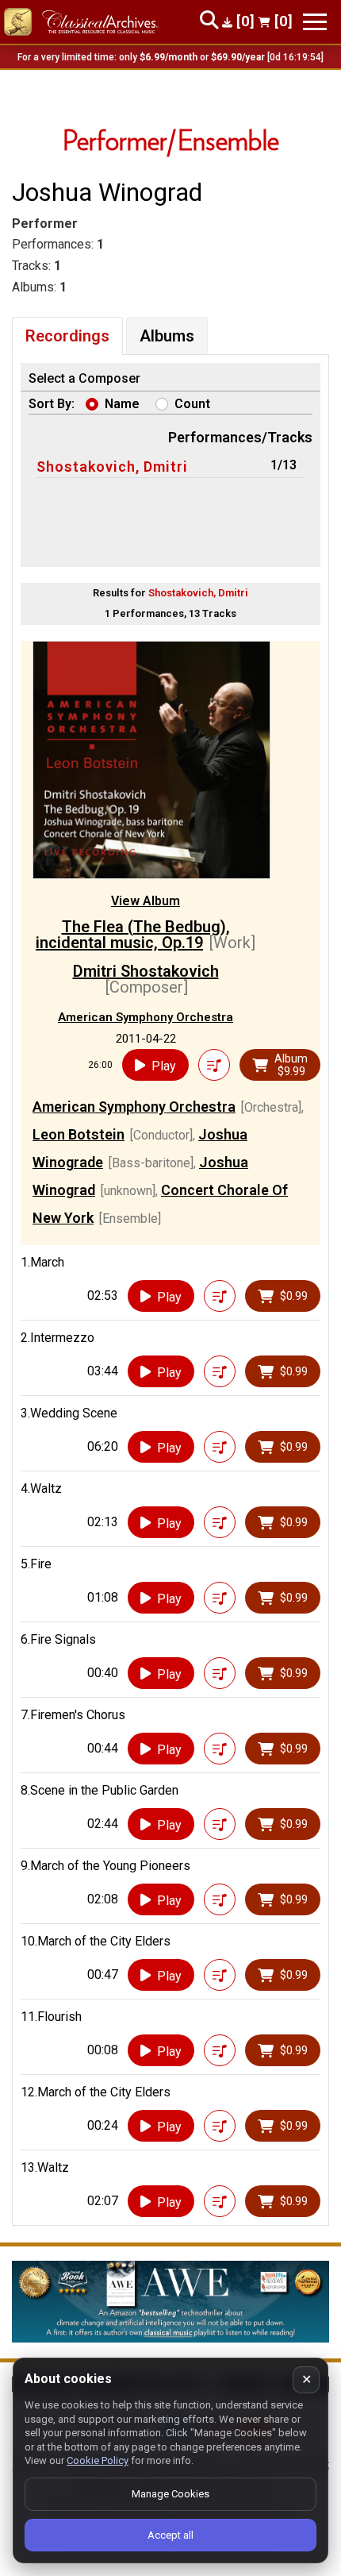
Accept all (170, 2535)
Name (122, 404)
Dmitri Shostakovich (146, 971)
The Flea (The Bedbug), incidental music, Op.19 (133, 935)
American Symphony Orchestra (146, 1017)
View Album (146, 901)
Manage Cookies (170, 2494)
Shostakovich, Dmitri (112, 467)
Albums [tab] (167, 336)
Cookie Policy (98, 2460)
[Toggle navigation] (315, 22)
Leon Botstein (79, 1134)
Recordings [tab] (67, 336)
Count (192, 404)
